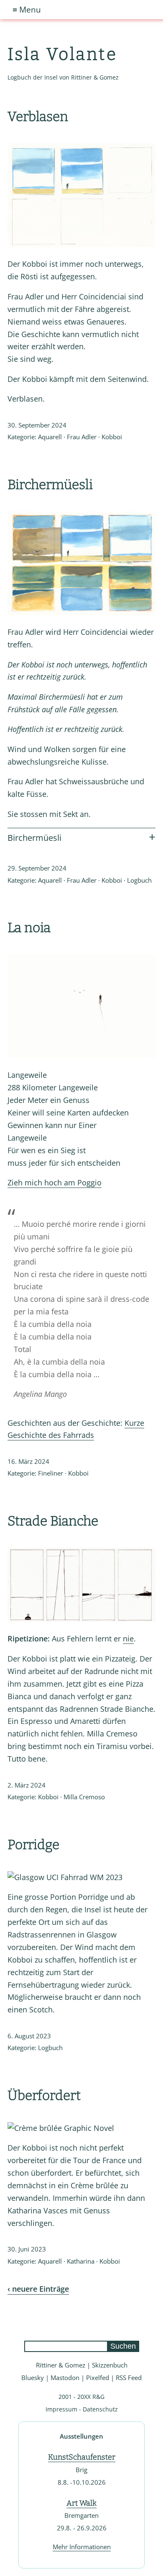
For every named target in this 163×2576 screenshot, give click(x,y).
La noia (29, 927)
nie (128, 1638)
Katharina (81, 2261)
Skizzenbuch (110, 2365)
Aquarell (50, 437)
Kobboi (112, 437)
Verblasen (38, 116)
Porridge (33, 1844)
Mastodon (65, 2378)
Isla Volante (62, 54)
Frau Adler (82, 437)
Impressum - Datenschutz (82, 2409)
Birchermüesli (50, 484)
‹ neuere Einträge (38, 2289)
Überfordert (44, 2095)
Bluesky (33, 2378)
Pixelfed (98, 2378)
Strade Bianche (53, 1521)
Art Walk (81, 2503)
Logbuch (139, 880)
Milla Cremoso (84, 1797)
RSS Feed (129, 2378)
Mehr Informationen (82, 2547)
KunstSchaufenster (82, 2457)
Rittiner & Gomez (61, 2365)
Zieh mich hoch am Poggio (55, 1182)
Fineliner (51, 1473)
